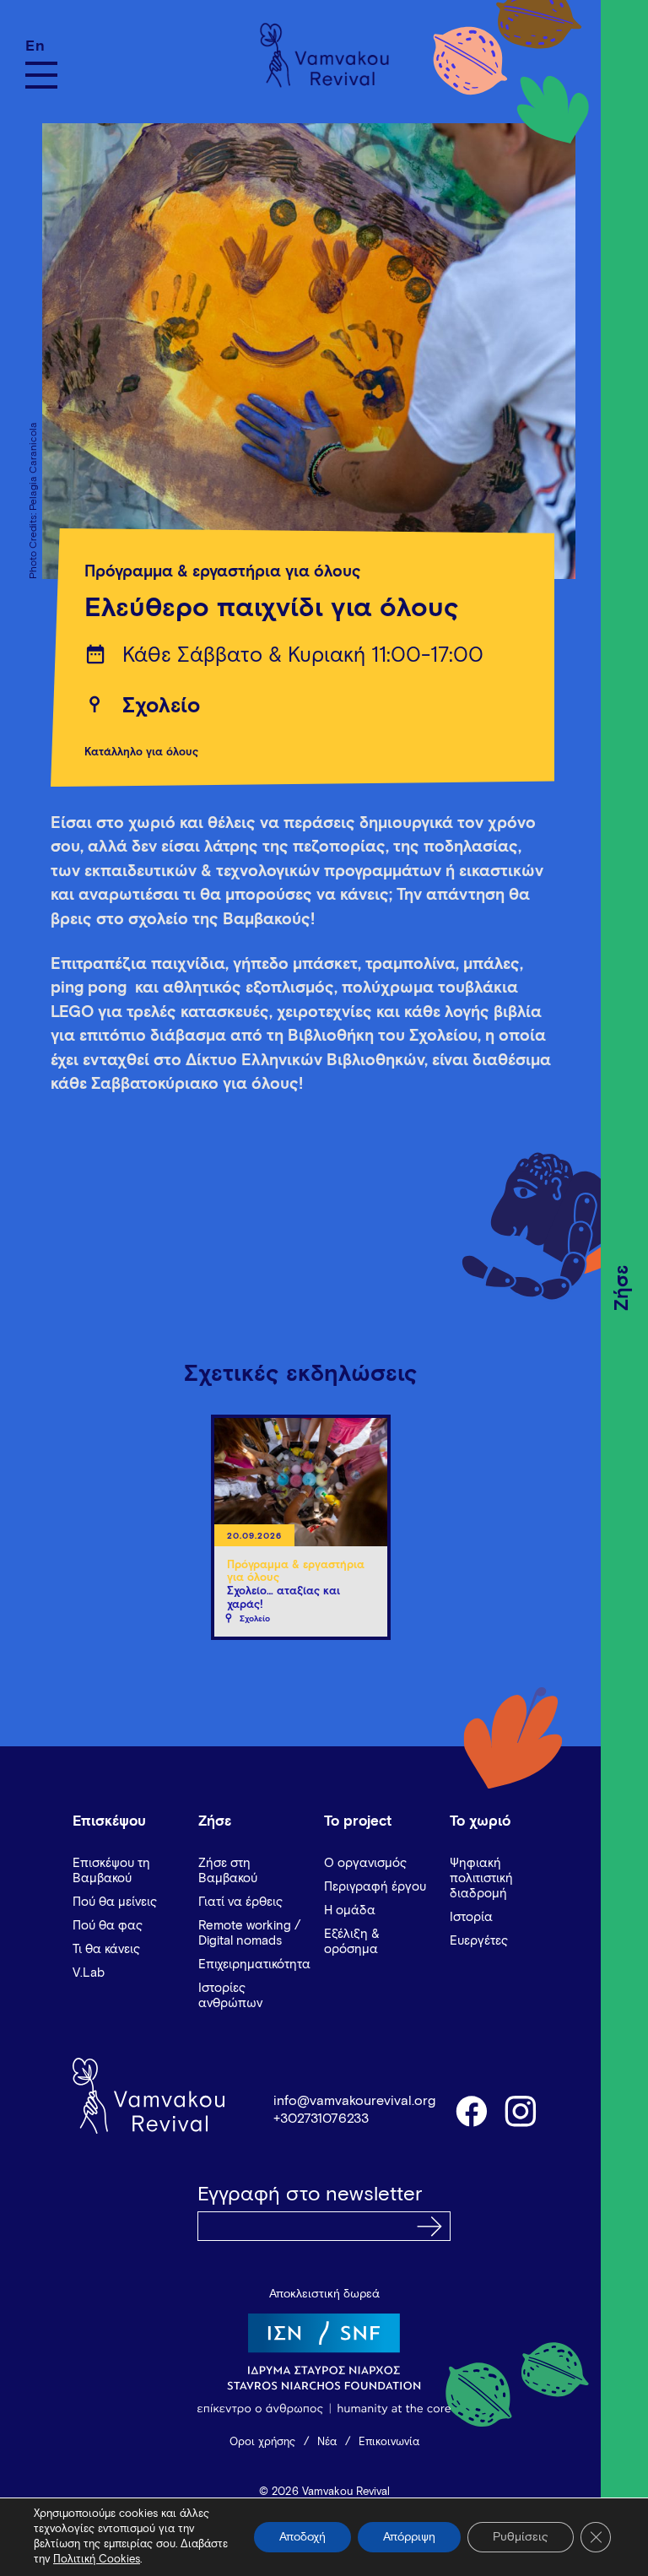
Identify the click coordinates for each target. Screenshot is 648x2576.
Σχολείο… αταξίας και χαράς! (283, 1598)
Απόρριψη (409, 2537)
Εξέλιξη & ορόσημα (352, 1942)
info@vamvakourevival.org (354, 2101)
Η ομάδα (350, 1910)
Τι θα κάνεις (106, 1949)
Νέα (327, 2442)
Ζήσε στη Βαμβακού (228, 1871)
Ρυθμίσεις (521, 2537)
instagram (521, 2110)
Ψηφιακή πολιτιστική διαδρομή (481, 1878)
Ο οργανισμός (365, 1863)
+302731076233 (321, 2119)
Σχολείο (161, 706)
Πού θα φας (108, 1926)
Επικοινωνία (389, 2442)
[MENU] (41, 75)
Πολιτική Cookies (97, 2560)
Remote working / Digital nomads (249, 1933)
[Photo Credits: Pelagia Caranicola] (300, 351)
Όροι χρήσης (262, 2442)
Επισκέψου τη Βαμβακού (111, 1871)
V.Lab (89, 1973)
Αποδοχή (302, 2537)
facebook (471, 2110)
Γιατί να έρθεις (240, 1902)
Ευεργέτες (479, 1941)
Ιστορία (471, 1917)
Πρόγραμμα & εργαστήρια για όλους (223, 572)
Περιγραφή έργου (375, 1887)
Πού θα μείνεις (115, 1902)
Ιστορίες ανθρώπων (230, 1996)
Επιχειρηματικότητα (254, 1964)
